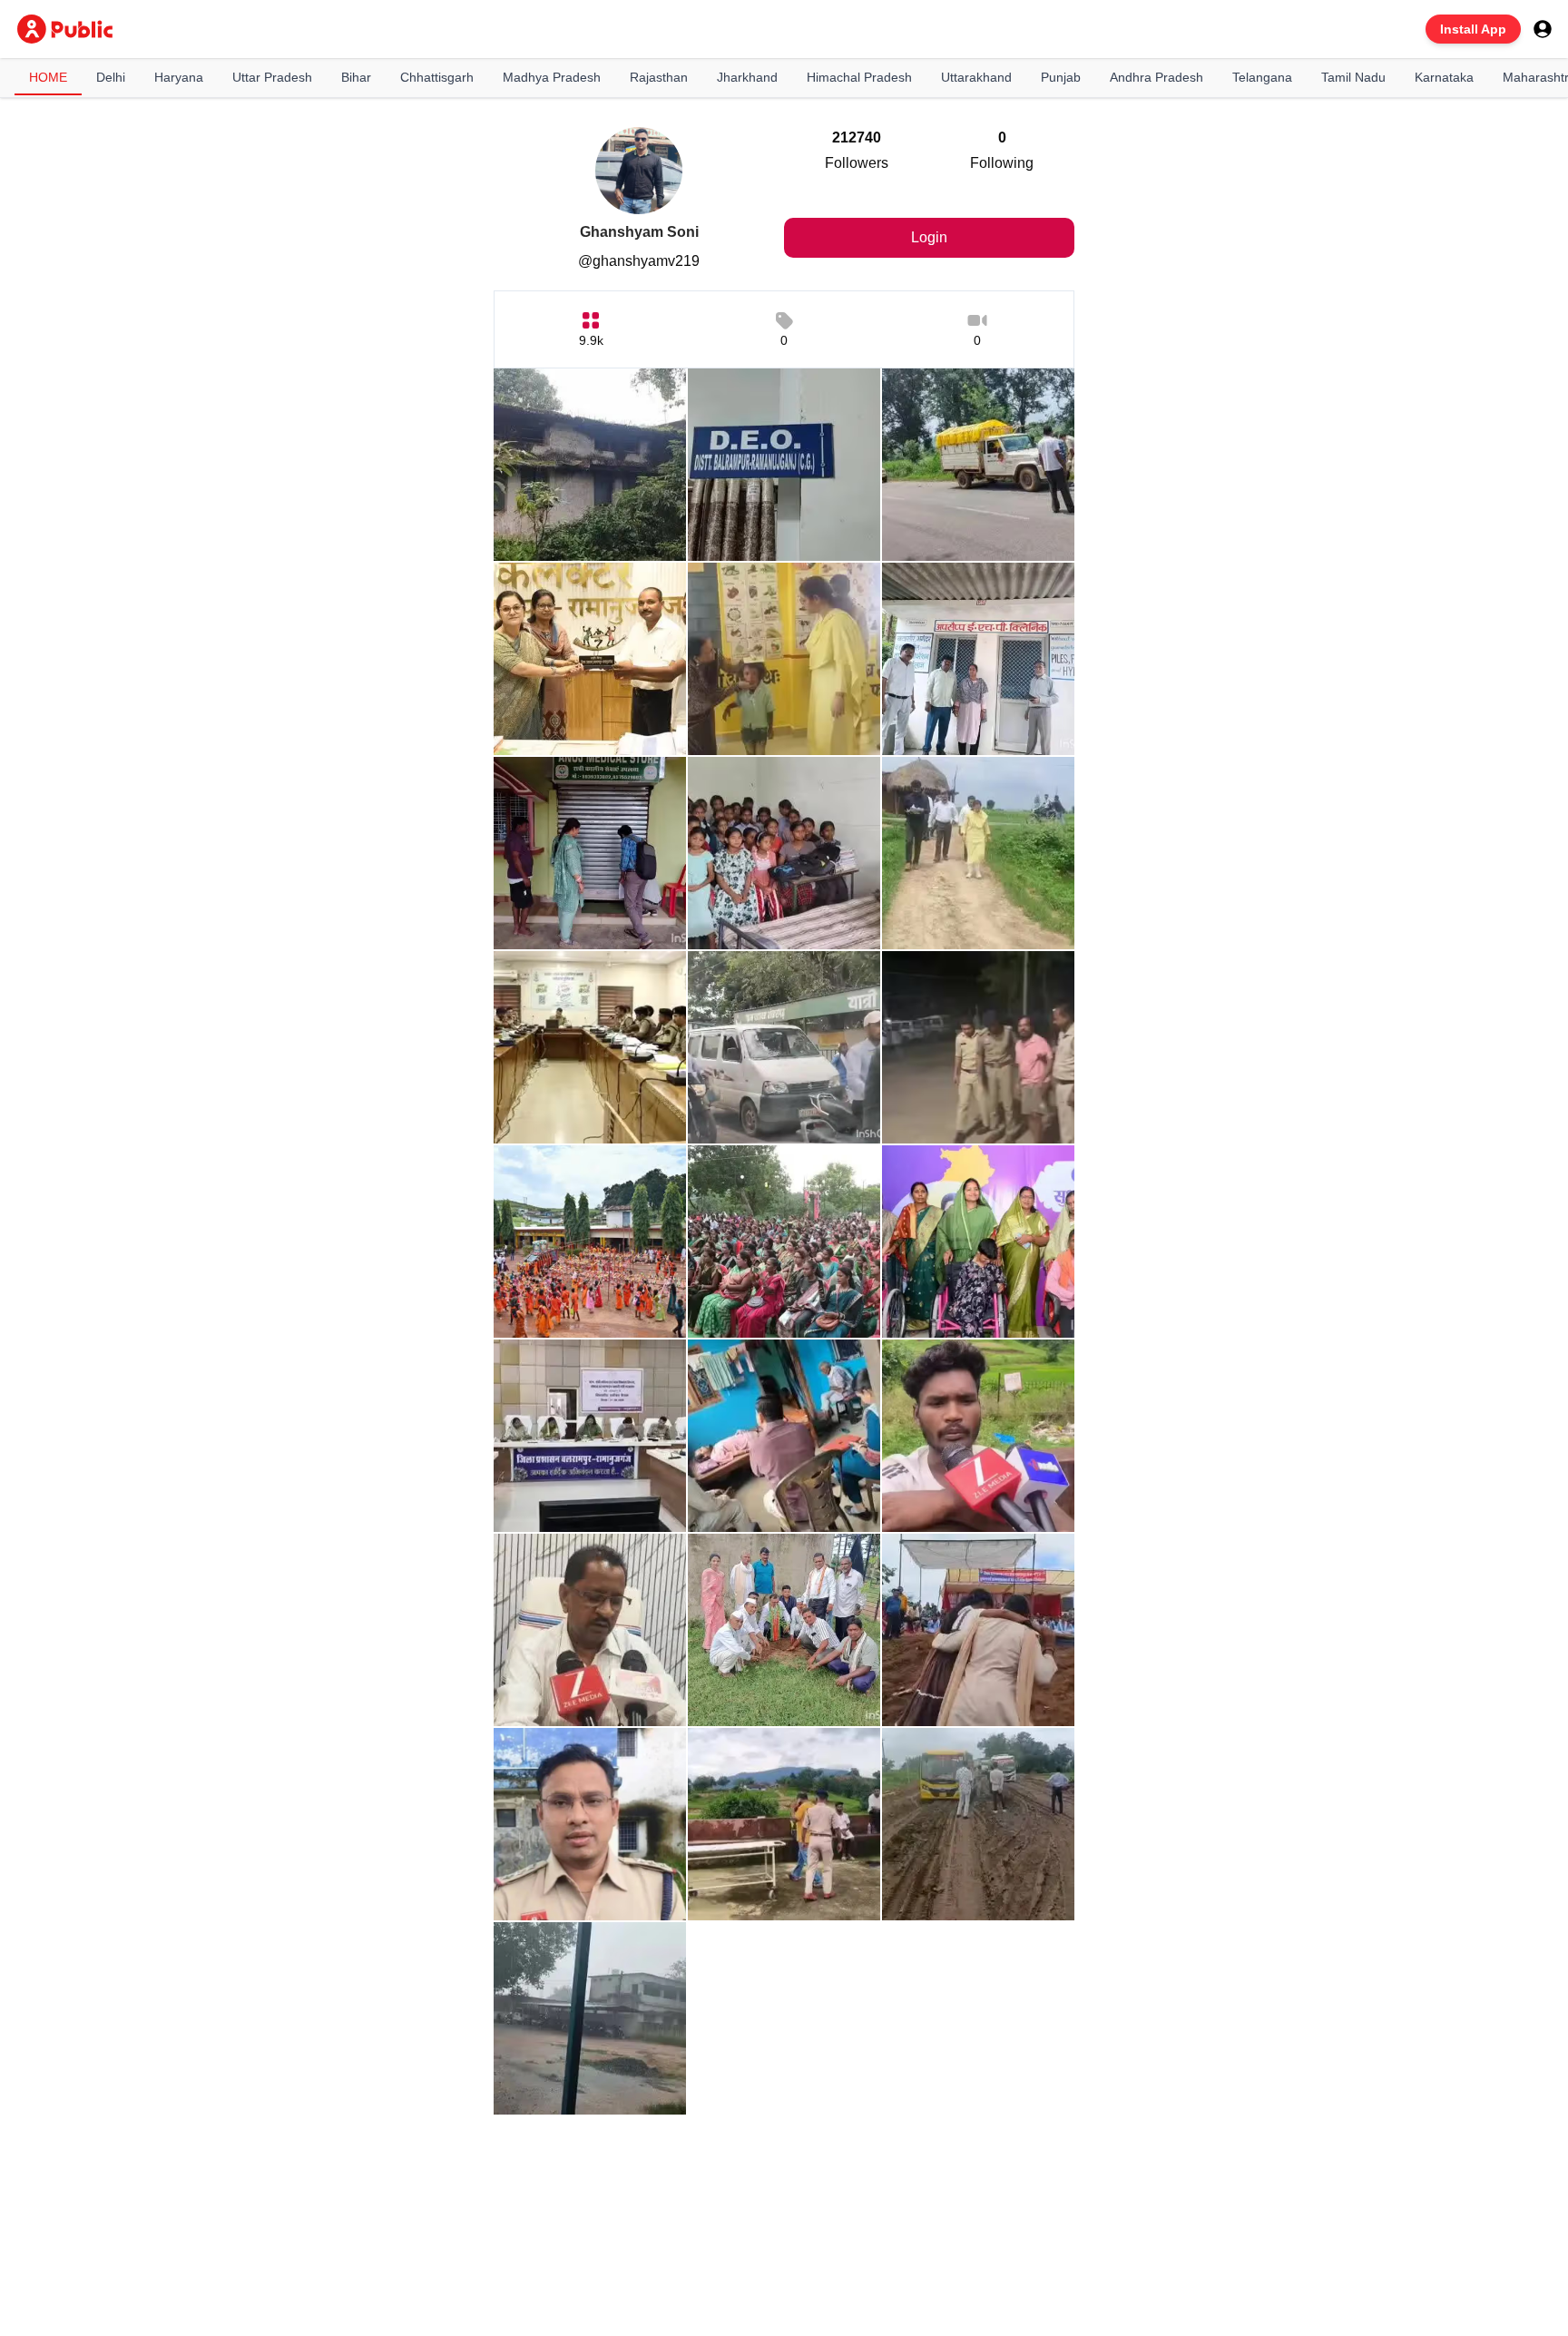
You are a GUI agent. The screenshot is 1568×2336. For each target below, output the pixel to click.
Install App (1473, 29)
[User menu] (1543, 29)
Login (929, 237)
